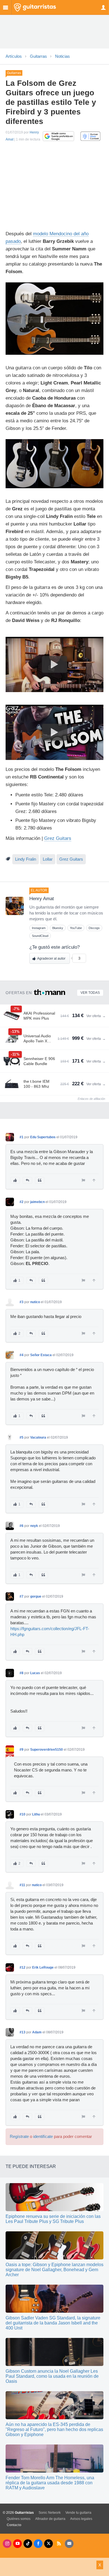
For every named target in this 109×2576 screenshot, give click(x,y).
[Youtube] (17, 2544)
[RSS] (59, 2544)
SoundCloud (40, 936)
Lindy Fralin (26, 859)
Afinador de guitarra (50, 2519)
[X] (48, 2544)
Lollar (48, 859)
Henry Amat (42, 899)
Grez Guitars (58, 838)
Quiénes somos (19, 2519)
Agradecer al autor (51, 958)
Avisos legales (81, 2519)
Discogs (94, 928)
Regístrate (19, 2137)
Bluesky (58, 928)
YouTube (76, 928)
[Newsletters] (69, 2544)
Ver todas (90, 993)
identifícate (43, 2137)
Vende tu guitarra (78, 2513)
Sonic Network (50, 2513)
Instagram (39, 928)
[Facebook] (38, 2544)
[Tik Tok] (28, 2544)
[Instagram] (7, 2544)
